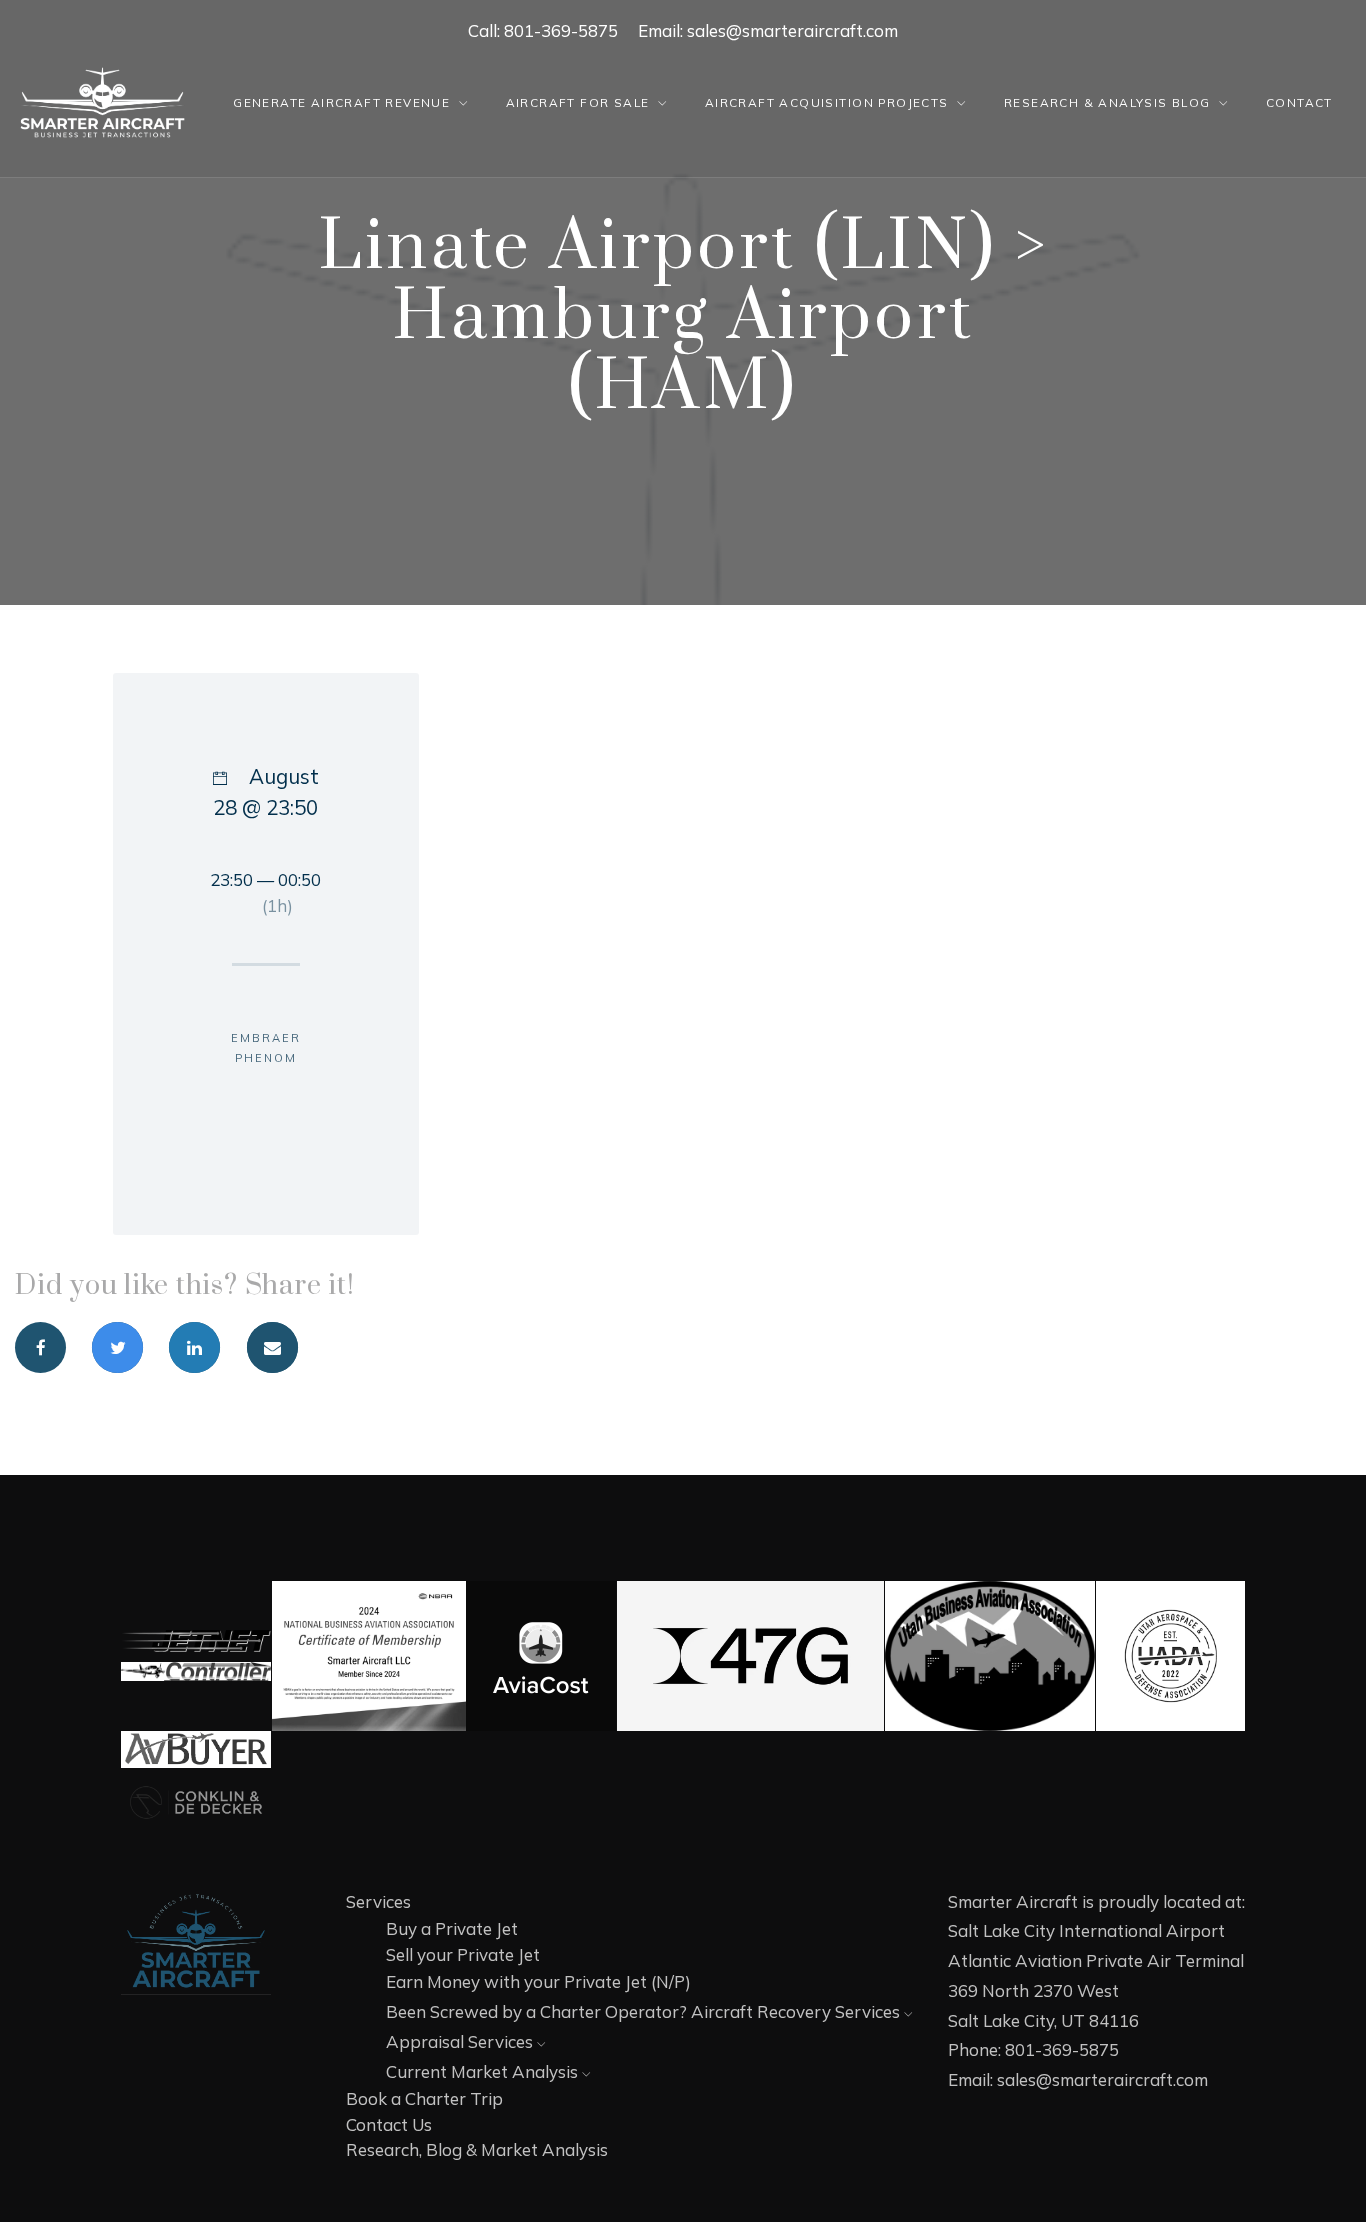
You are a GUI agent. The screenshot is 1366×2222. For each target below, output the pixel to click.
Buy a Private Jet (452, 1928)
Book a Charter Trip (424, 2098)
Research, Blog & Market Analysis (477, 2149)
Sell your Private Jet (463, 1954)
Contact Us (389, 2124)
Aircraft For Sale (578, 102)
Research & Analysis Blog (1107, 102)
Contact (1299, 102)
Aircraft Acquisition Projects (827, 102)
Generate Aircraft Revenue (341, 102)
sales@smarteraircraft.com (792, 30)
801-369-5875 (561, 30)
